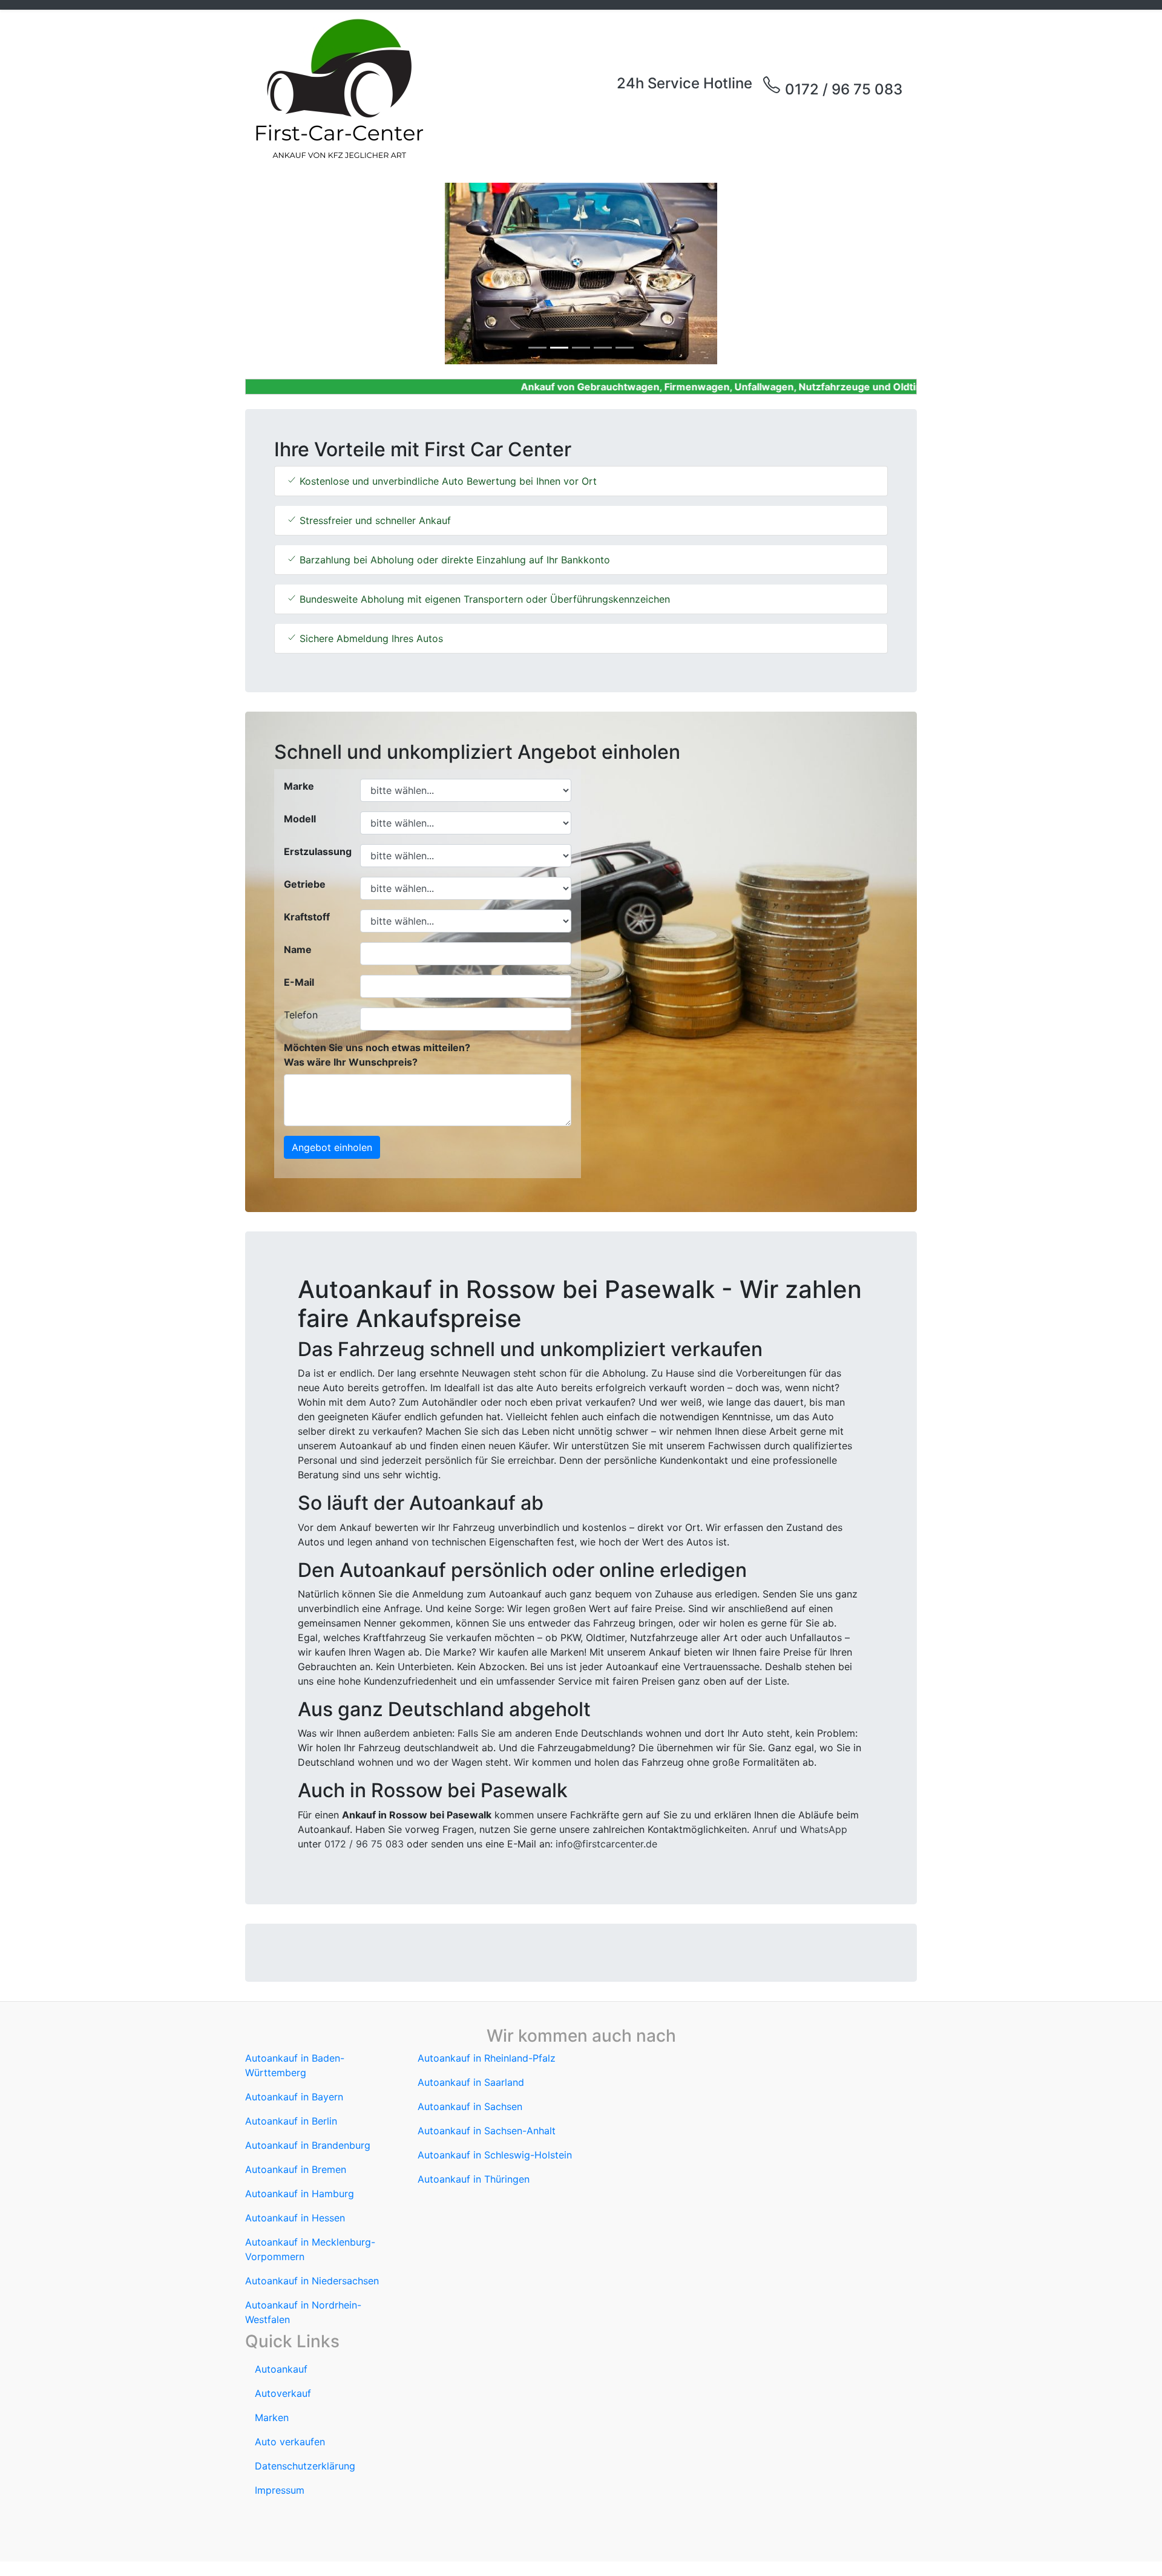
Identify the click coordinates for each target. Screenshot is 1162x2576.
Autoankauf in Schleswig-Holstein (495, 2155)
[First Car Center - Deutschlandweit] (340, 89)
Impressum (280, 2490)
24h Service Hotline (684, 83)
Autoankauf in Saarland (471, 2082)
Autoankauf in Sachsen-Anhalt (487, 2131)
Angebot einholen (332, 1147)
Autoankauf (281, 2369)
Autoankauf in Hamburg (300, 2194)
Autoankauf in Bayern (294, 2097)
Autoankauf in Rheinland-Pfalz (487, 2058)
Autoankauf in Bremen (296, 2169)
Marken (272, 2417)
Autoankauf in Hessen (295, 2218)
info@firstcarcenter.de (606, 1844)
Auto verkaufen (290, 2442)
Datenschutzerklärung (305, 2466)
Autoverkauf (283, 2393)
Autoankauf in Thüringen (474, 2179)
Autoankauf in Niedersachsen (312, 2281)
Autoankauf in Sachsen (470, 2106)
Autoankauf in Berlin (291, 2121)
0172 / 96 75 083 (842, 89)
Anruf (765, 1829)
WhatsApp (824, 1829)
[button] (296, 274)
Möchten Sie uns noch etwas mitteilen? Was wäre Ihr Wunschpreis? (377, 1055)
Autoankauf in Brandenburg (308, 2145)
